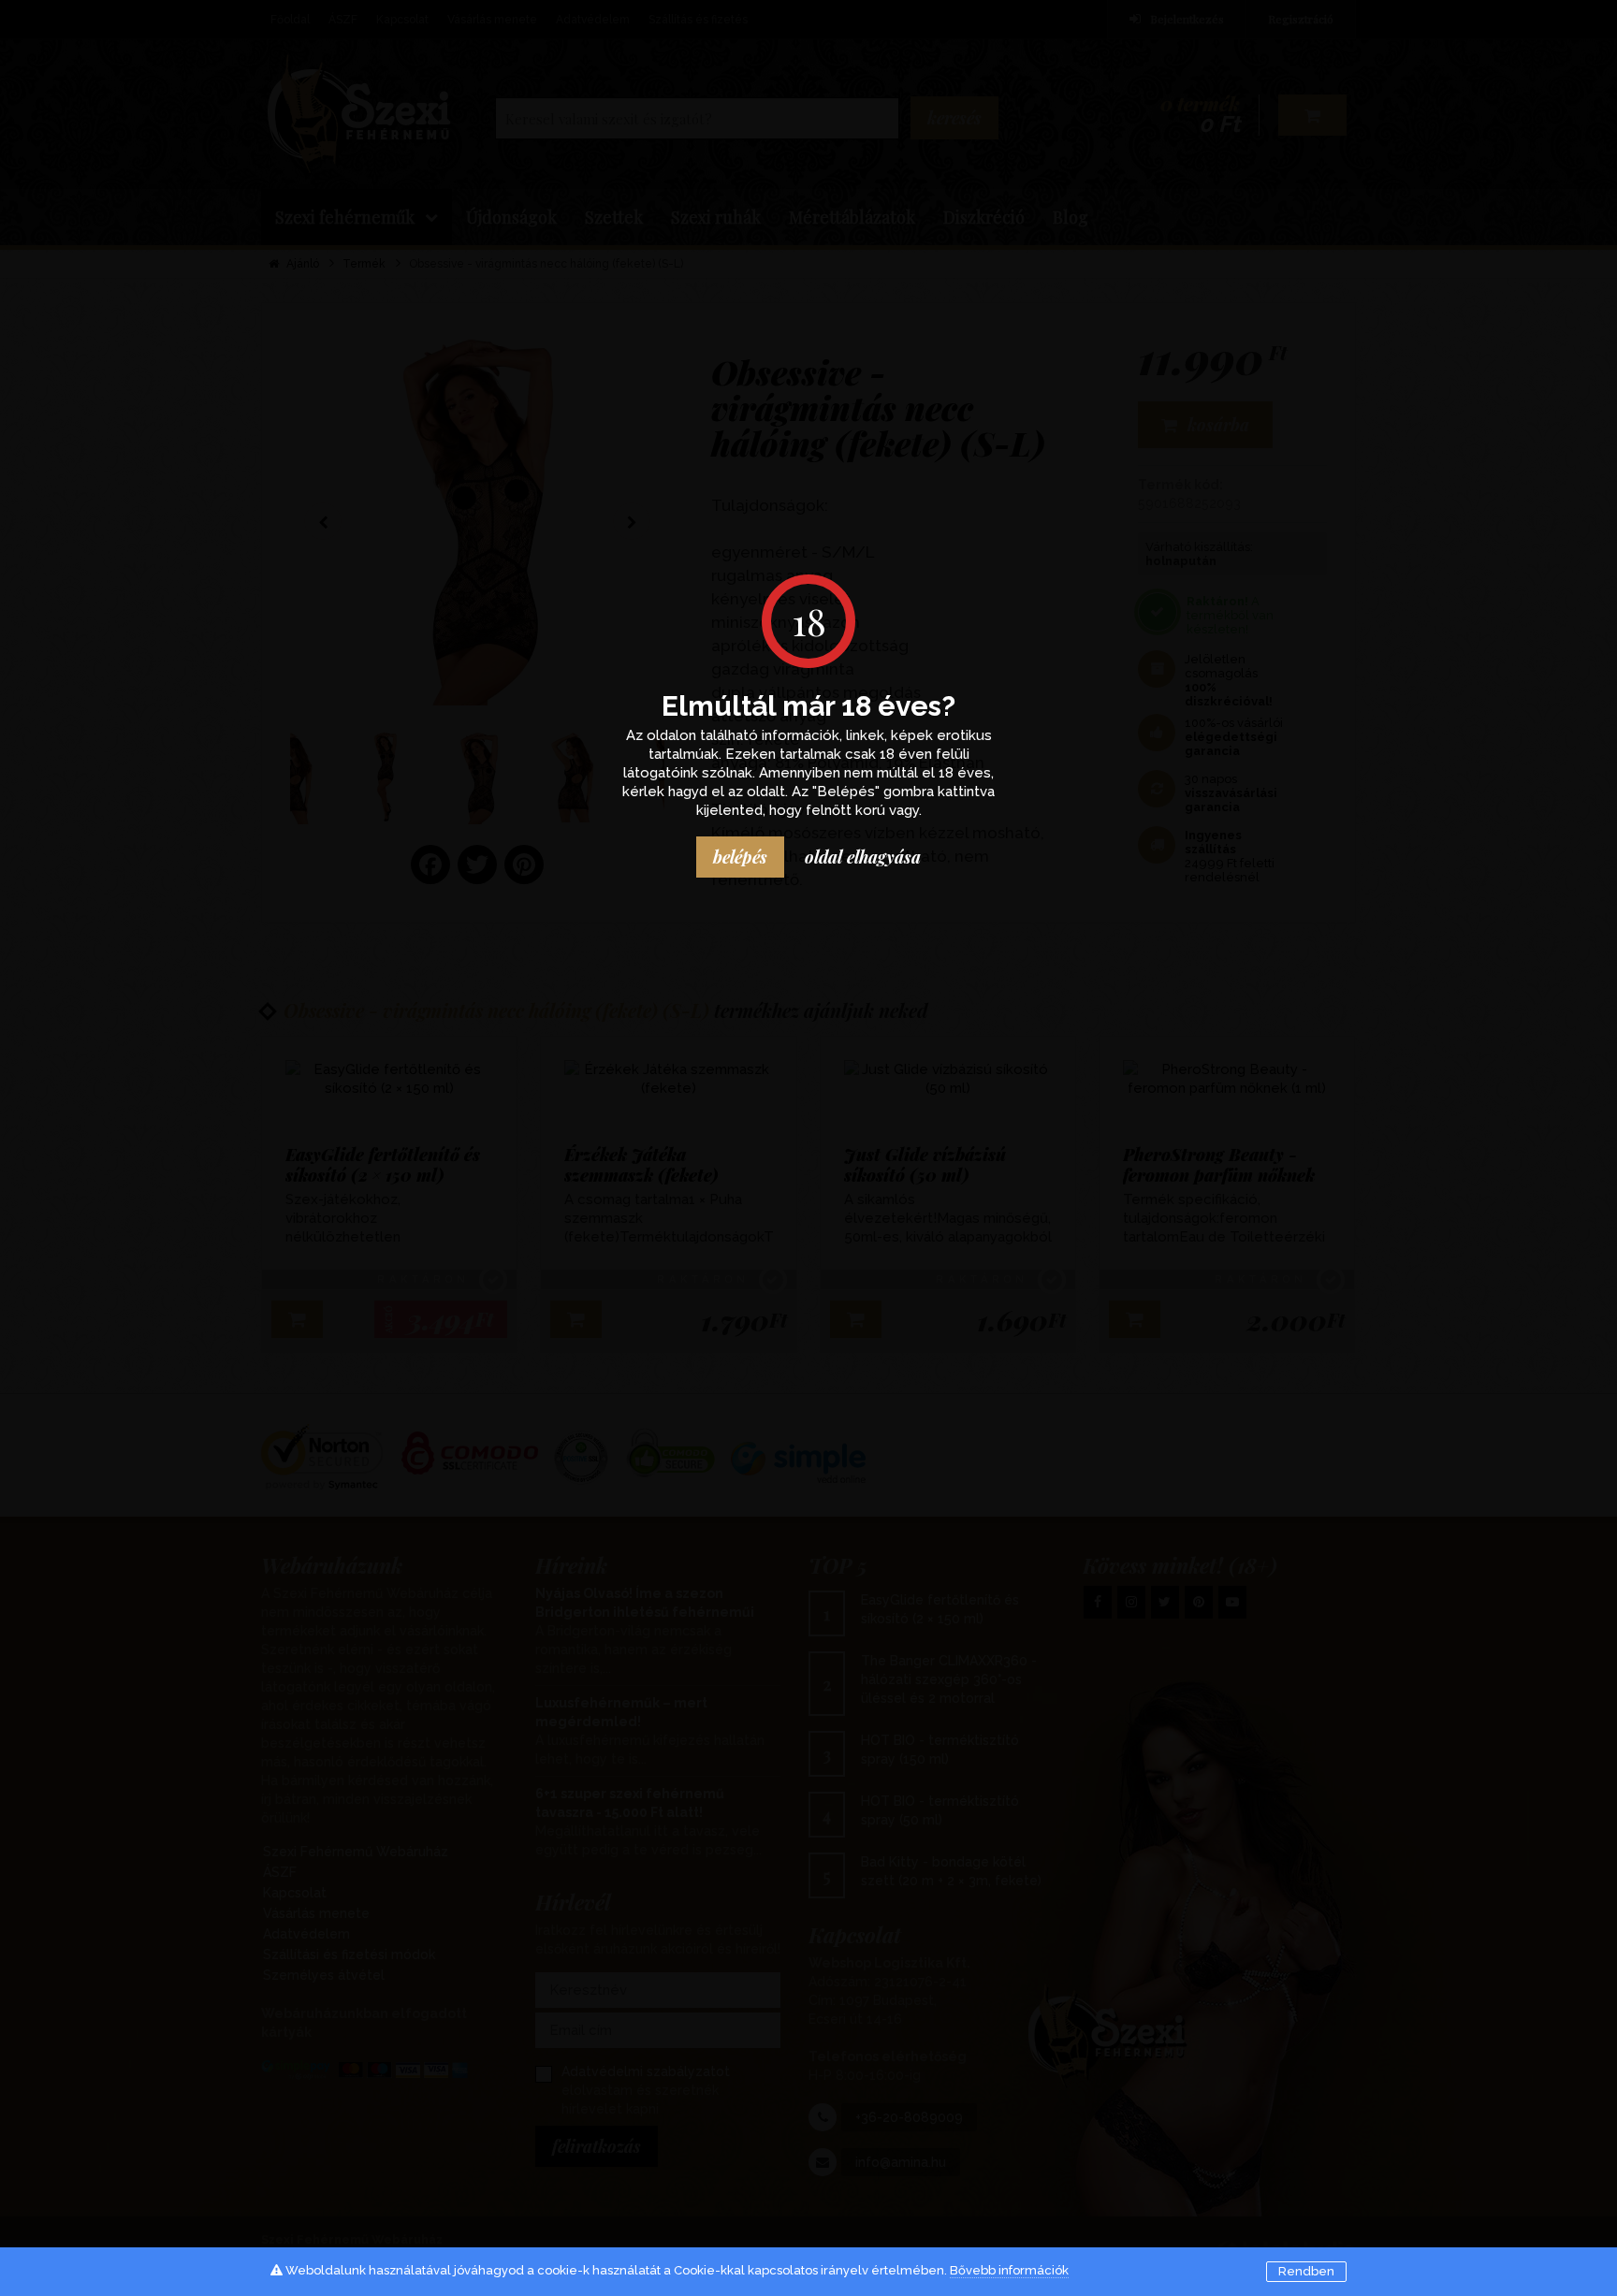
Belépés (740, 857)
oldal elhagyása (863, 857)
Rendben (1306, 2271)
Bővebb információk (1009, 2270)
